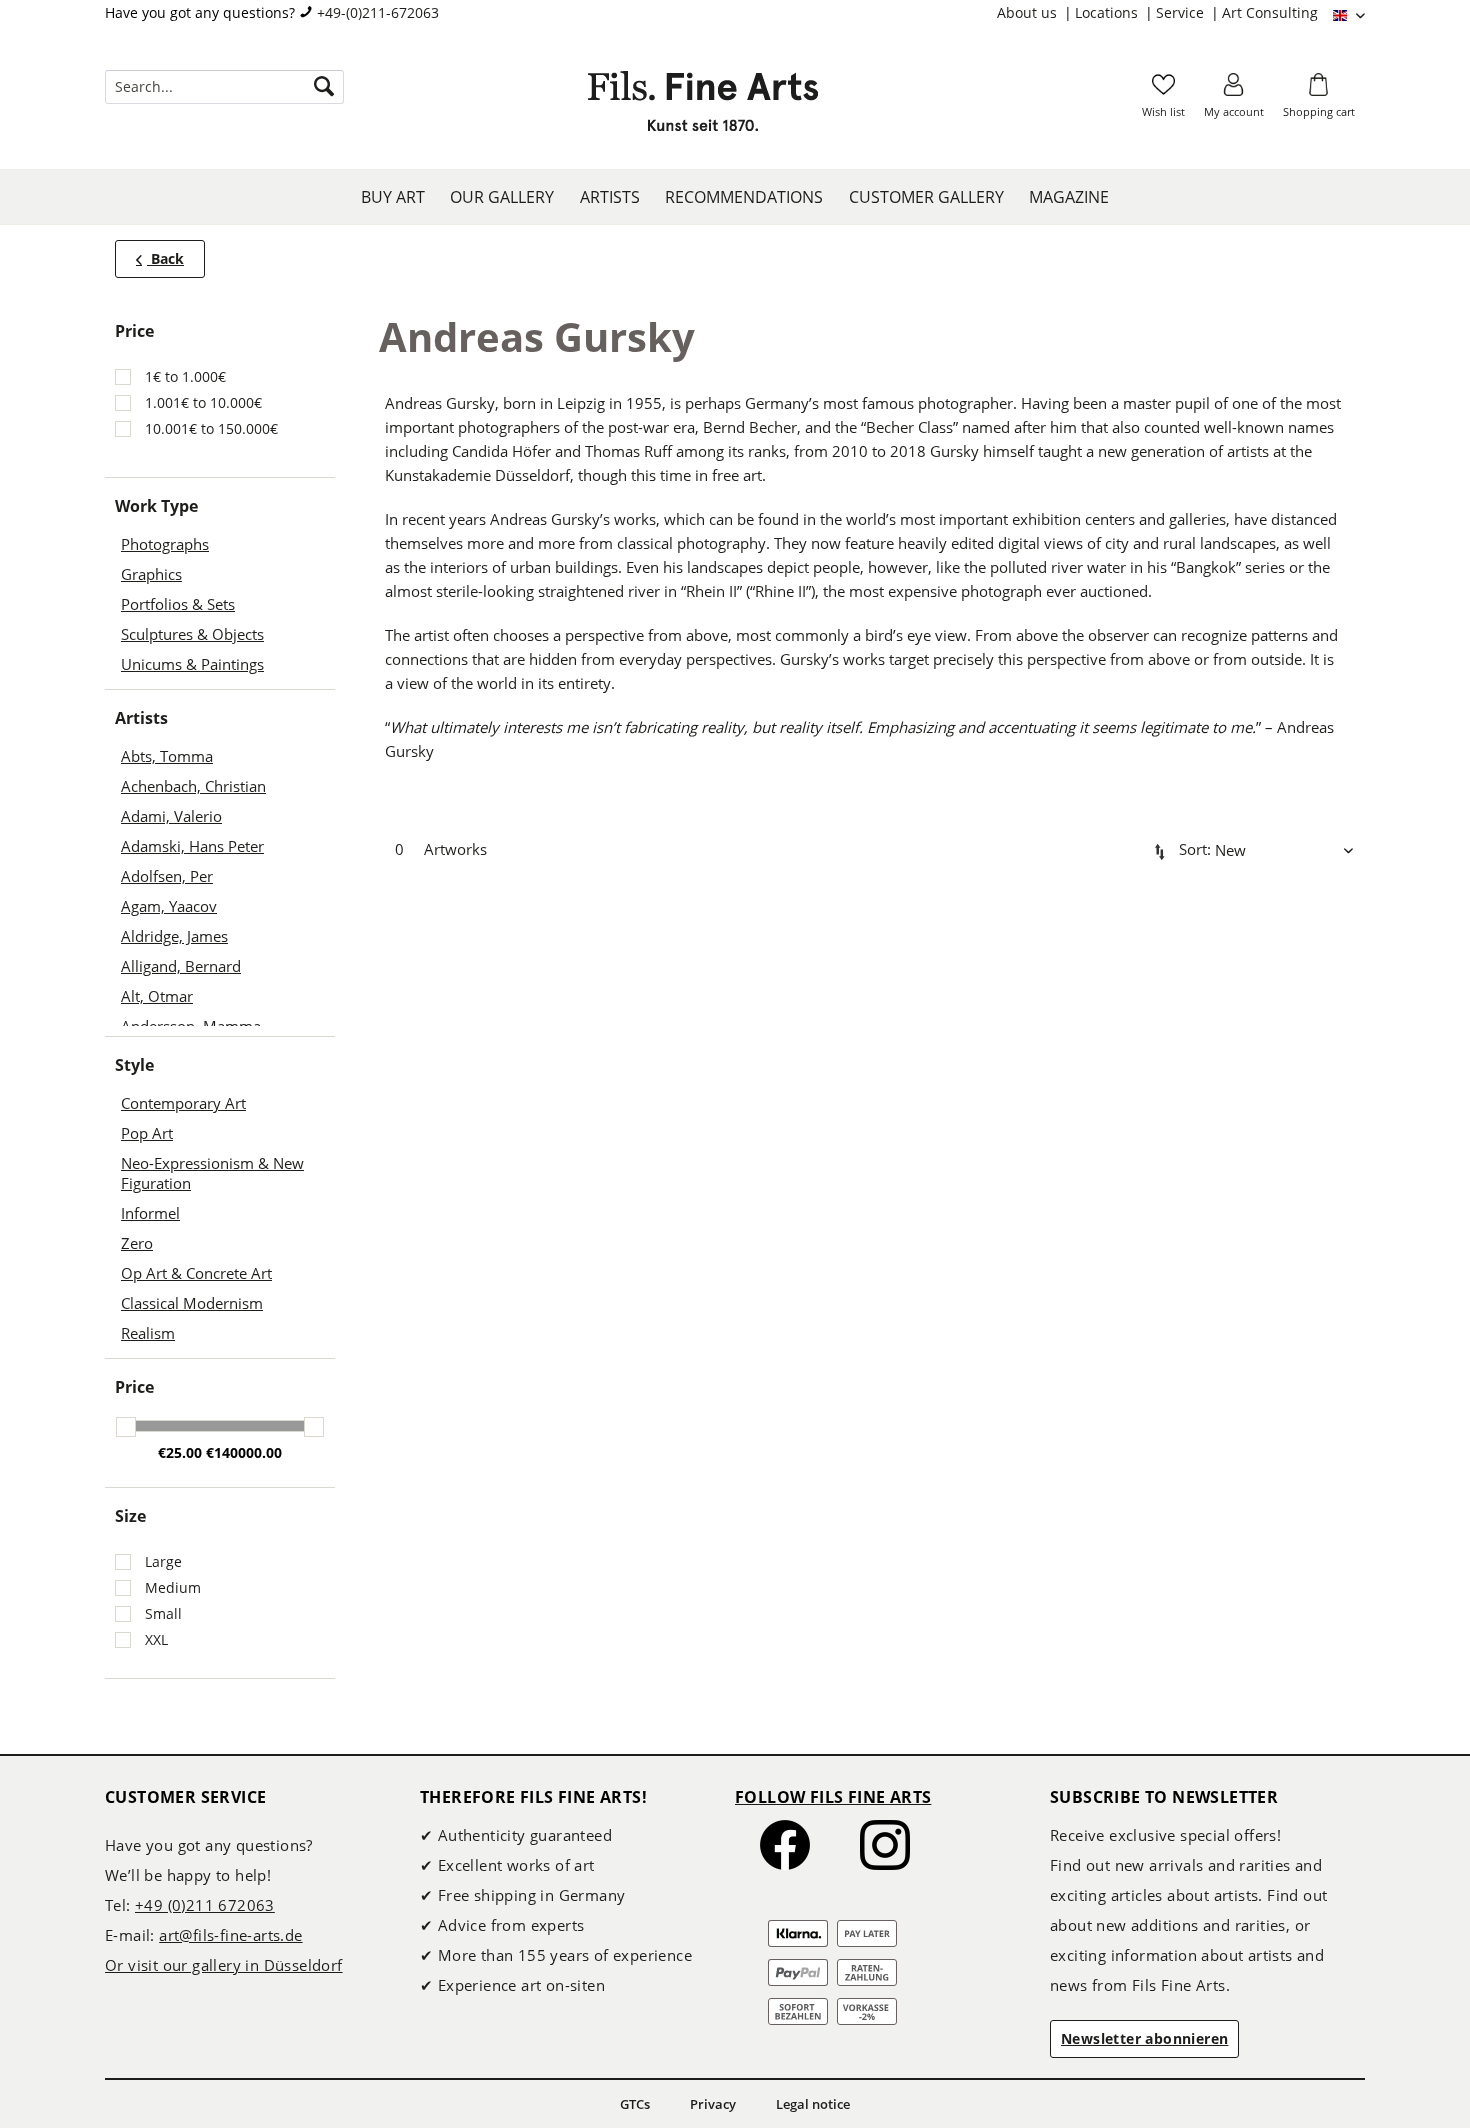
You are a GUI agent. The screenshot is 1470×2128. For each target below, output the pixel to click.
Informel (150, 1213)
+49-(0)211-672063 (378, 12)
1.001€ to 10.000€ (203, 402)
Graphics (151, 574)
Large (163, 1561)
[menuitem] (1036, 13)
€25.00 (182, 1452)
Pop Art (147, 1133)
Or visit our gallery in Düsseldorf (224, 1965)
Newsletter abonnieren (1144, 2038)
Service (1182, 12)
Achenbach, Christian (193, 786)
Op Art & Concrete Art (196, 1273)
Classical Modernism (192, 1303)
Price (134, 1387)
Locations (1108, 12)
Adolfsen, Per (167, 876)
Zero (137, 1243)
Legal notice (813, 2104)
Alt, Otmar (157, 996)
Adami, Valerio (171, 816)
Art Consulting (1270, 12)
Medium (173, 1587)
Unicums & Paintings (192, 664)
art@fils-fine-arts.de (230, 1935)
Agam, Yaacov (169, 906)
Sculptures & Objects (192, 634)
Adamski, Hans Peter (192, 846)
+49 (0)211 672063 (205, 1905)
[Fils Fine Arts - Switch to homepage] (703, 107)
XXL (156, 1639)
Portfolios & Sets (178, 604)
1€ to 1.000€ (185, 376)
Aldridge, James (174, 936)
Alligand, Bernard (181, 966)
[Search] (324, 87)
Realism (148, 1333)
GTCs (635, 2104)
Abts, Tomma (167, 756)
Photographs (165, 544)
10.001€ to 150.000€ (211, 428)
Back (165, 258)
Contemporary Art (183, 1103)
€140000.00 (244, 1452)
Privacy (713, 2104)
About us (1029, 12)
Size (130, 1516)
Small (163, 1613)
